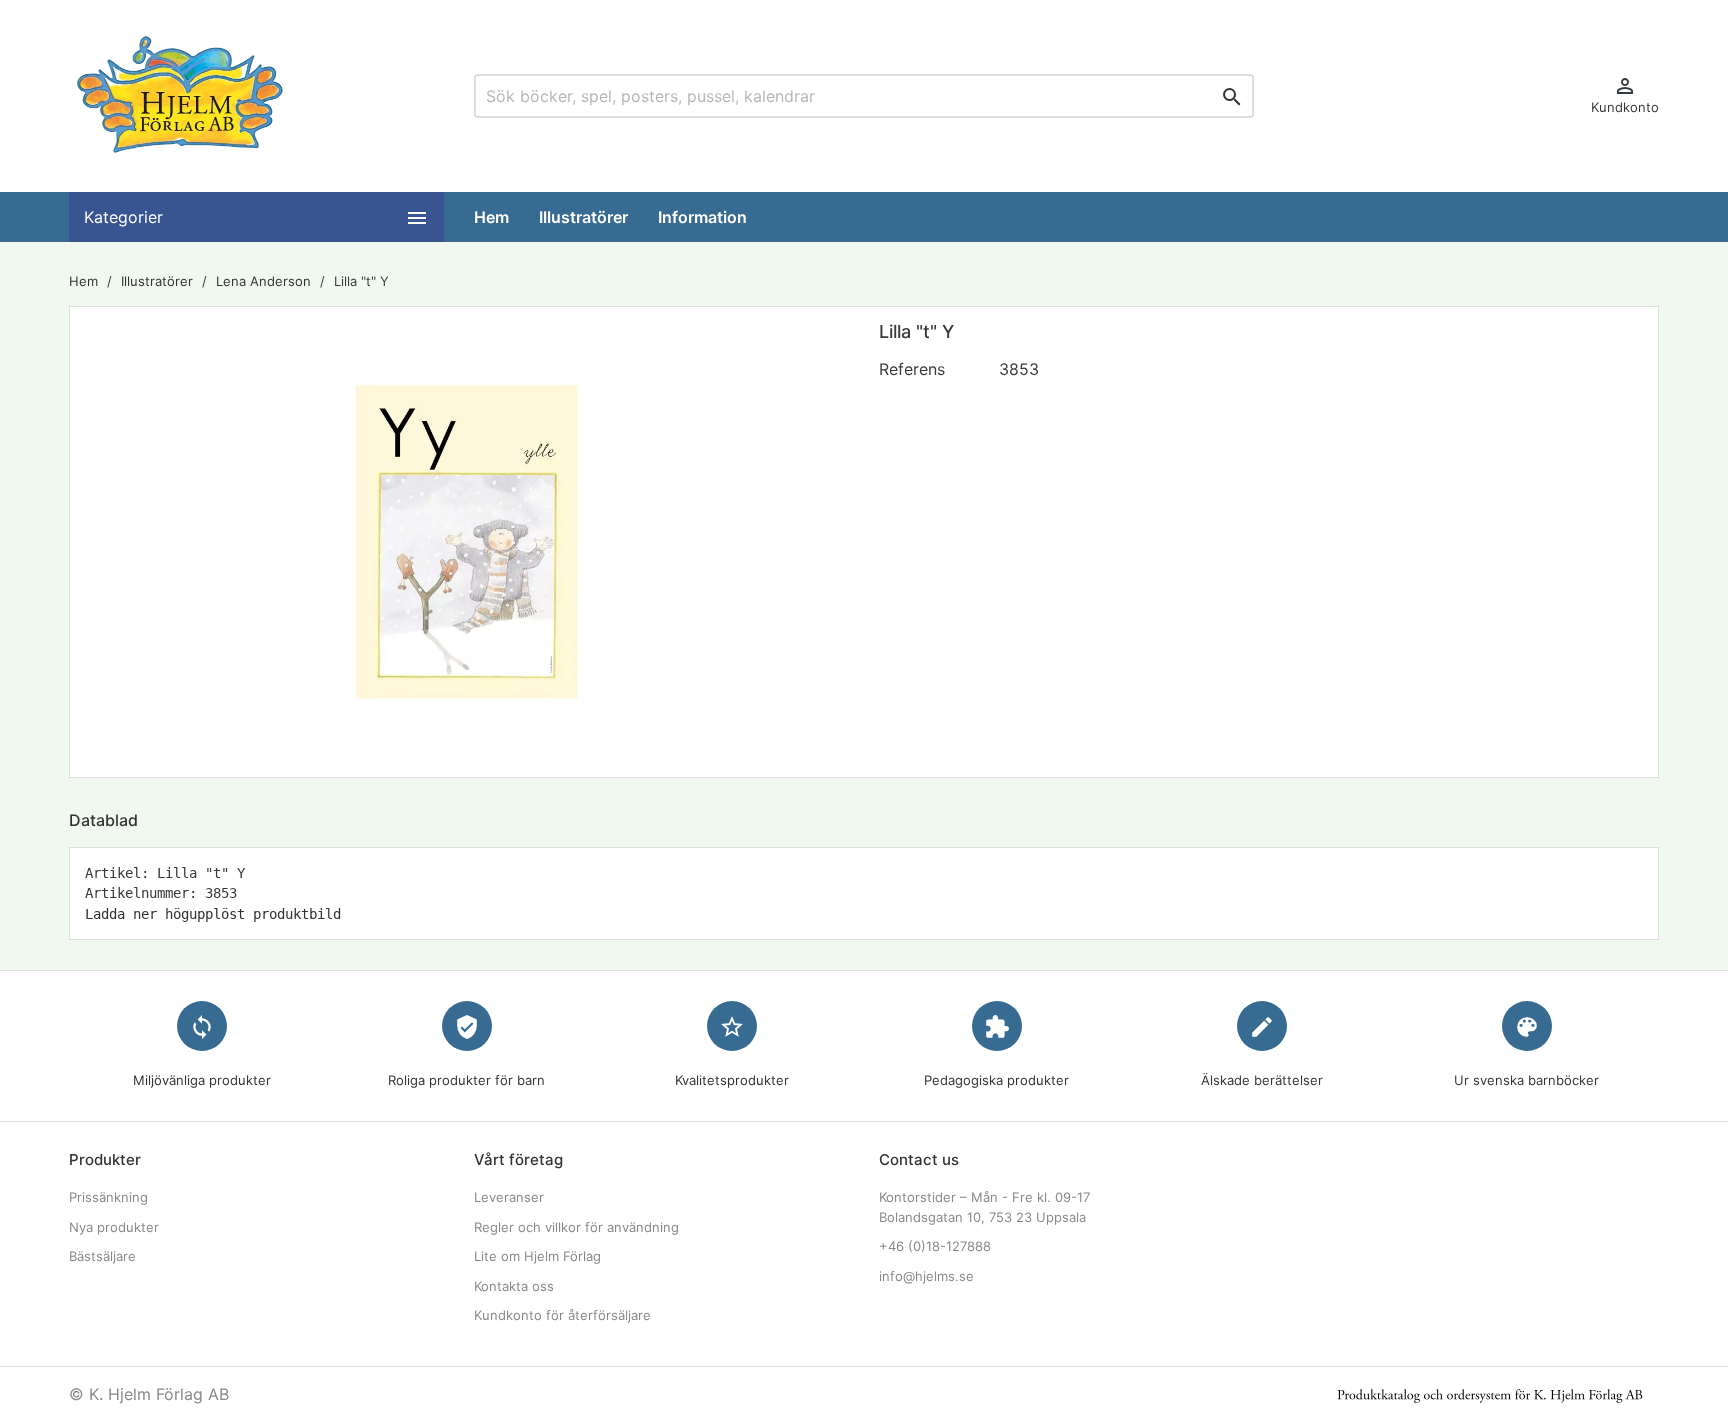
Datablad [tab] (103, 820)
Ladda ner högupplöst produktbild (213, 914)
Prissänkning (108, 1197)
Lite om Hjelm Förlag (537, 1256)
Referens (912, 369)
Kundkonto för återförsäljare (562, 1315)
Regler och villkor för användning (576, 1227)
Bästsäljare (102, 1256)
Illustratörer (583, 217)
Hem (491, 217)
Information (702, 217)
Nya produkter (114, 1227)
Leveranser (509, 1197)
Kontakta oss (514, 1286)
